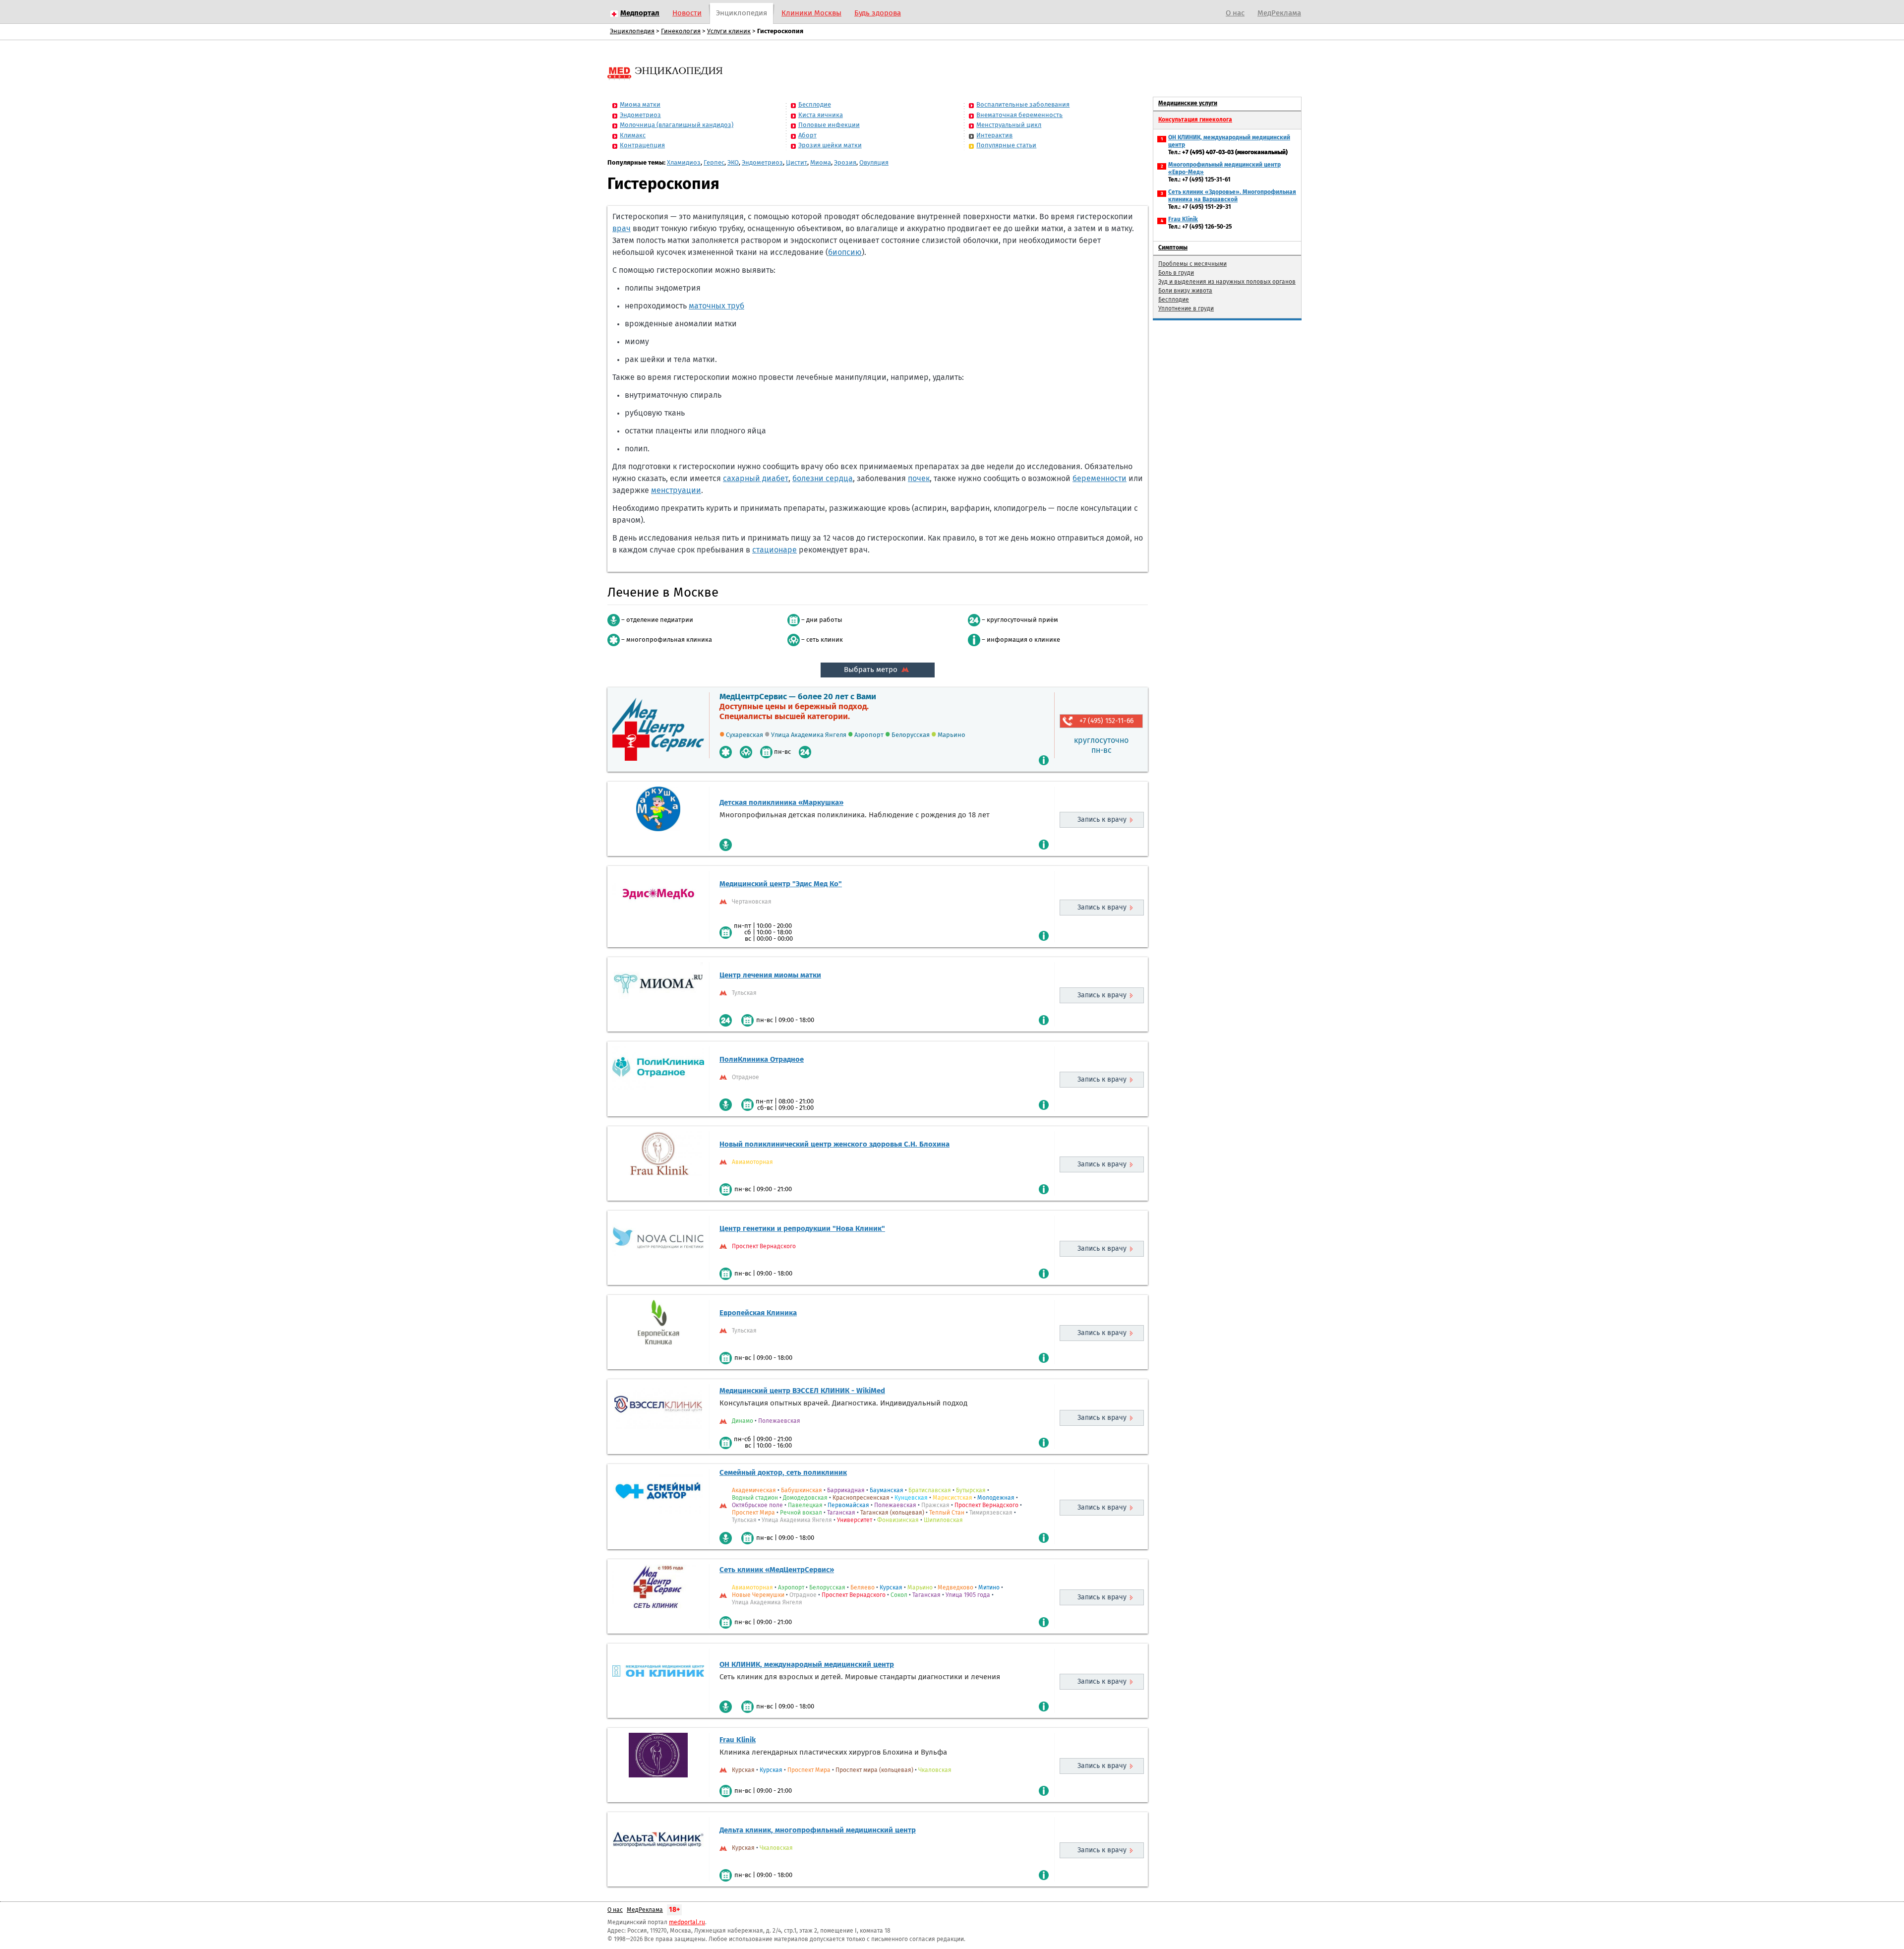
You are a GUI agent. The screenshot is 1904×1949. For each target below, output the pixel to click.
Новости (687, 13)
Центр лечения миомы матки (770, 975)
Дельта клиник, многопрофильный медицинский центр (818, 1830)
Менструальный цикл (1009, 125)
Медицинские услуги (1188, 104)
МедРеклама (1279, 13)
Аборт (807, 136)
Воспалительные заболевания (1023, 105)
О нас (1235, 13)
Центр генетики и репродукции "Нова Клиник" (802, 1229)
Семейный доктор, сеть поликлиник (783, 1473)
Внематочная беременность (1019, 115)
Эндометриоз (640, 115)
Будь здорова (878, 13)
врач (622, 229)
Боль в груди (1176, 273)
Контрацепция (642, 146)
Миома (821, 163)
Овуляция (874, 163)
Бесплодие (815, 105)
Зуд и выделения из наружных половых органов (1227, 282)
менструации (676, 490)
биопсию (845, 252)
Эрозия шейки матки (830, 146)
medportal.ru (687, 1923)
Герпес (714, 163)
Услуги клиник (729, 31)
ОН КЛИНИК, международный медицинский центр (807, 1665)
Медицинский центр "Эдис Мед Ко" (781, 884)
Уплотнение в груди (1186, 309)
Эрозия (845, 163)
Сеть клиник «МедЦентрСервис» (777, 1570)
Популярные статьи (1006, 146)
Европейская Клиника (758, 1313)
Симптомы (1173, 248)
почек (919, 479)
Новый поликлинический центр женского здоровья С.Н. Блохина (834, 1144)
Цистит (797, 163)
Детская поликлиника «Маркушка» (781, 803)
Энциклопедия (742, 13)
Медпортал (640, 13)
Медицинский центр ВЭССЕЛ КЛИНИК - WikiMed (802, 1391)
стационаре (774, 550)
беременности (1100, 479)
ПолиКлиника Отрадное (762, 1060)
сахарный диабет (756, 479)
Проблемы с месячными (1192, 264)
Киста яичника (821, 115)
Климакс (633, 136)
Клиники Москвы (811, 13)
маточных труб (716, 306)
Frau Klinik (738, 1740)
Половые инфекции (829, 125)
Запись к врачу (1102, 820)
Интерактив (994, 136)
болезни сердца (823, 479)
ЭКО (733, 163)
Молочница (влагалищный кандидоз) (677, 125)
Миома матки (640, 105)
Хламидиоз (684, 163)
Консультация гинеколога (1195, 120)
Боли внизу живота (1185, 291)
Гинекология (681, 31)
